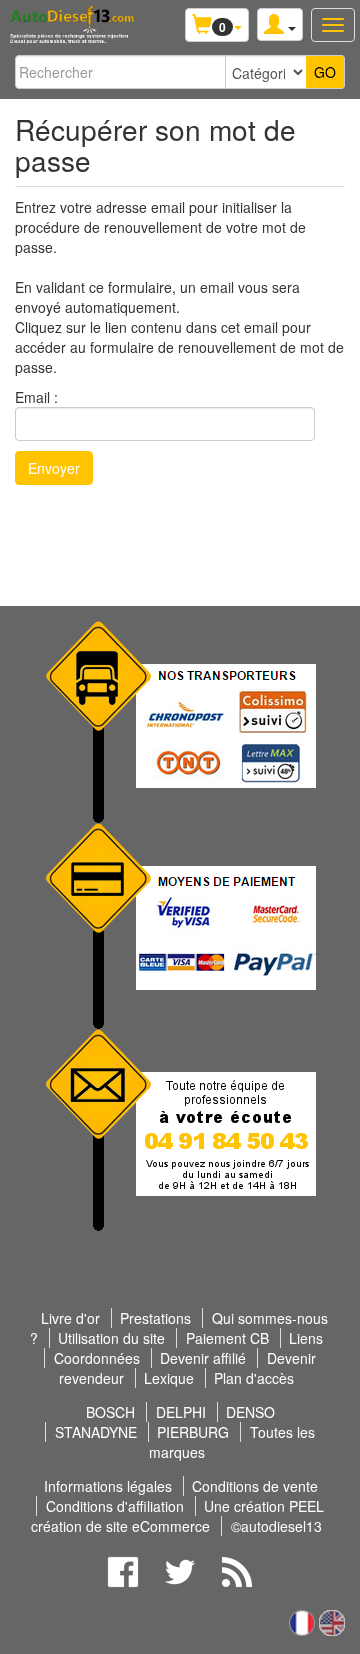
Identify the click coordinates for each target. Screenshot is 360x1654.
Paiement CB (227, 1338)
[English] (332, 1620)
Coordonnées (97, 1358)
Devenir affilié (203, 1358)
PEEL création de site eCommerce (177, 1516)
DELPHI (181, 1412)
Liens (306, 1338)
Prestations (155, 1318)
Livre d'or (70, 1318)
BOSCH (110, 1412)
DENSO (250, 1412)
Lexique (169, 1378)
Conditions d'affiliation (115, 1506)
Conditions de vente (255, 1486)
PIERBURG (193, 1432)
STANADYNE (96, 1432)
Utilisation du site (111, 1338)
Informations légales (108, 1486)
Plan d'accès (254, 1378)
